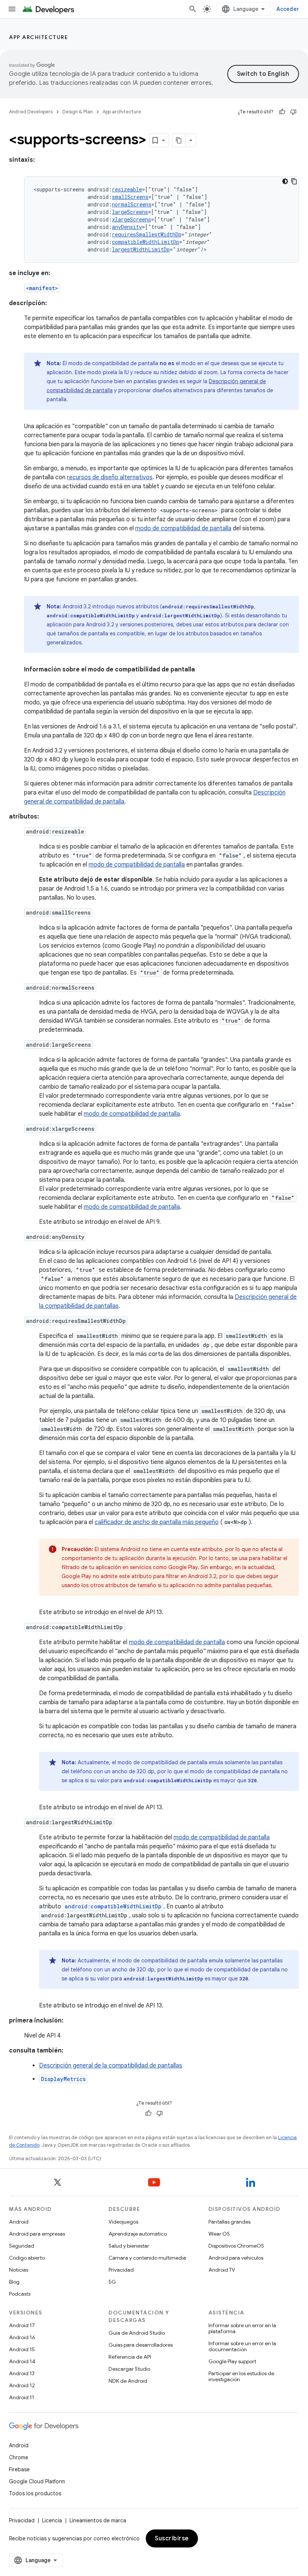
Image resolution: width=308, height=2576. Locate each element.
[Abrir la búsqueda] (193, 9)
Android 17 (22, 2325)
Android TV (222, 2270)
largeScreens (130, 212)
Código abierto (27, 2258)
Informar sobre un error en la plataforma (242, 2328)
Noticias (19, 2270)
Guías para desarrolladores (141, 2345)
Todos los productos (35, 2493)
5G (112, 2282)
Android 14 (22, 2361)
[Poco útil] (293, 112)
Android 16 (22, 2337)
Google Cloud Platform (37, 2481)
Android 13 (22, 2373)
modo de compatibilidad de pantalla (183, 528)
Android (19, 2222)
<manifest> (42, 288)
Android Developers (31, 112)
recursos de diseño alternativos (110, 477)
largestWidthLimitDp (141, 249)
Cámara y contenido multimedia (147, 2258)
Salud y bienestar (129, 2246)
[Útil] (282, 112)
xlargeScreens (131, 219)
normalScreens (132, 204)
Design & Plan (78, 112)
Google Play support (232, 2361)
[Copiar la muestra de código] (294, 181)
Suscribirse (172, 2538)
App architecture (38, 37)
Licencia (52, 2520)
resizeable (127, 189)
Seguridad (22, 2246)
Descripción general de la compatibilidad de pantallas (111, 2066)
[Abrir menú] (12, 9)
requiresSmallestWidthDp (147, 234)
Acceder (288, 9)
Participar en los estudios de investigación (241, 2376)
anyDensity (127, 227)
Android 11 (22, 2397)
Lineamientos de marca (98, 2520)
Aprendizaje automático (138, 2234)
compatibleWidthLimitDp (146, 242)
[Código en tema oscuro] (285, 181)
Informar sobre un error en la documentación (242, 2346)
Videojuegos (123, 2222)
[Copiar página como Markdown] (179, 140)
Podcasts (20, 2294)
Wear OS (219, 2234)
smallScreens (130, 197)
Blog (14, 2282)
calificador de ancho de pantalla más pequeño (157, 1522)
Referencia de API (130, 2357)
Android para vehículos (236, 2258)
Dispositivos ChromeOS (236, 2246)
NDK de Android (128, 2381)
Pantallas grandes (229, 2222)
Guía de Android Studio (137, 2333)
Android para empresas (37, 2234)
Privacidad (121, 2270)
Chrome (19, 2457)
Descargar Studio (129, 2369)
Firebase (19, 2469)
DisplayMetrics (63, 2079)
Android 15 (22, 2349)
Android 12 (22, 2385)
